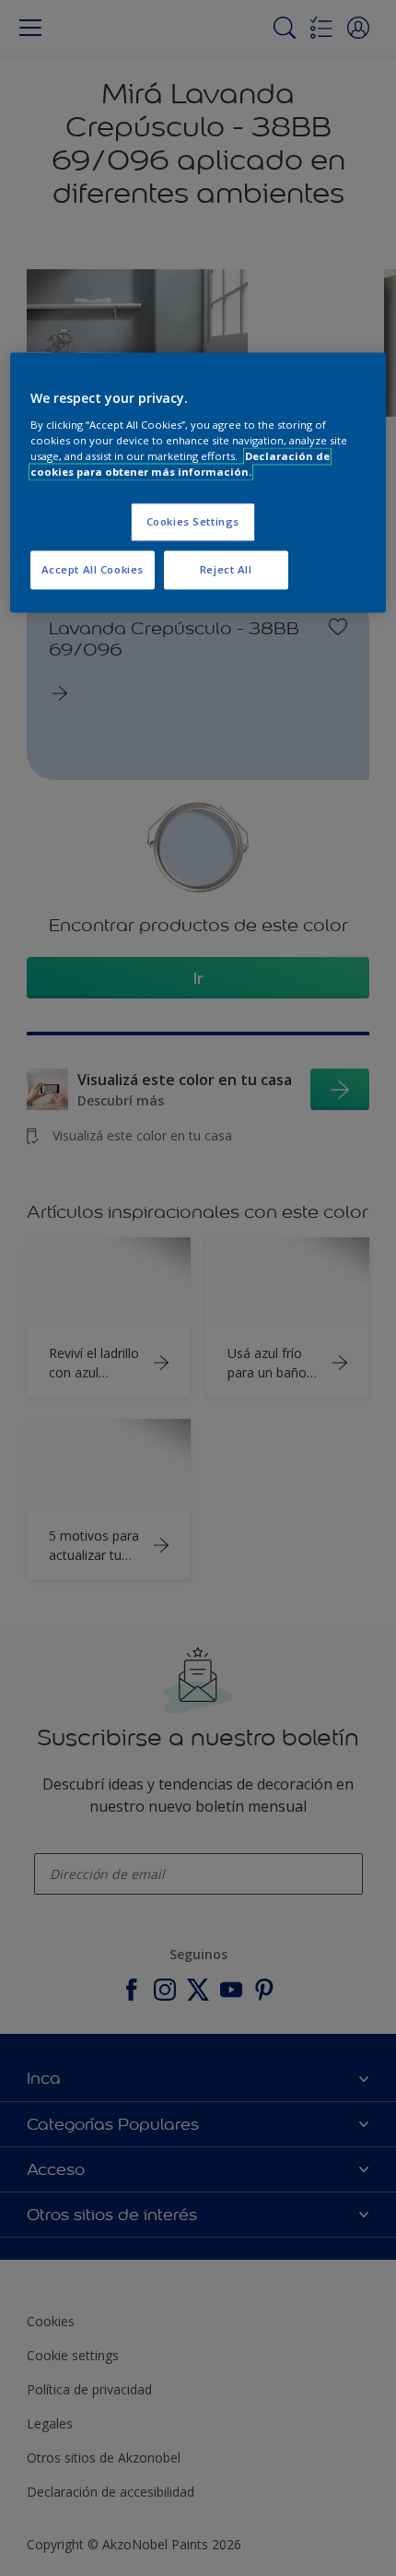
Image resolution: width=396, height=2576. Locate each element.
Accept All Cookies (93, 569)
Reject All (226, 569)
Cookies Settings (193, 521)
